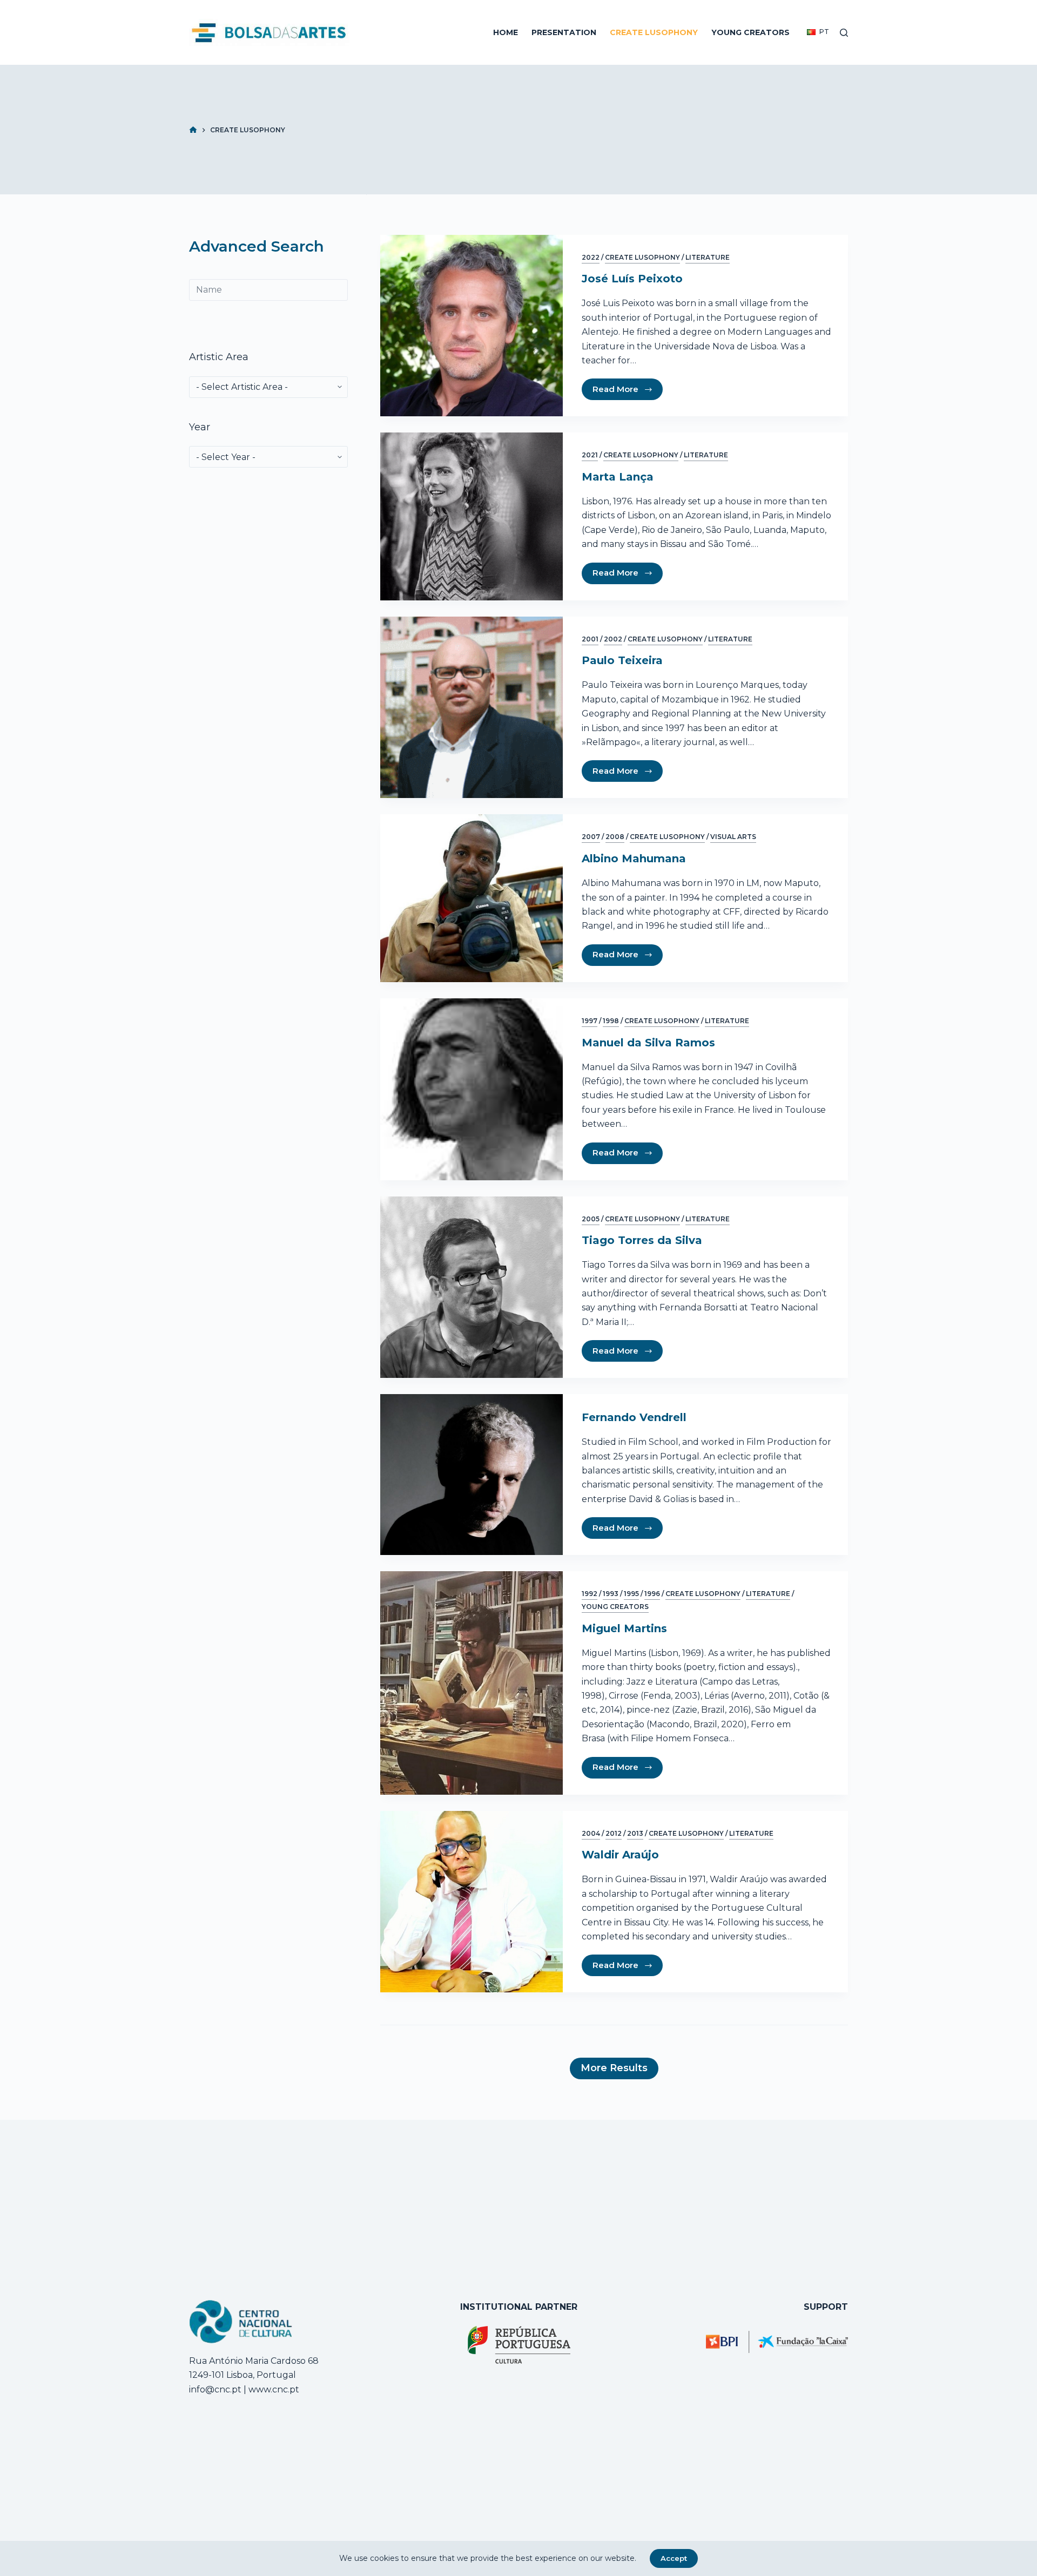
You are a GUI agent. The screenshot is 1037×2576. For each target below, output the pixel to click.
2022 (591, 257)
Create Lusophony (654, 32)
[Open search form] (844, 33)
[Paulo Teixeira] (472, 708)
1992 (590, 1594)
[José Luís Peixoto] (472, 326)
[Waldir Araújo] (472, 1902)
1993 (611, 1594)
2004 (591, 1833)
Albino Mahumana (634, 858)
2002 (613, 639)
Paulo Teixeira (622, 660)
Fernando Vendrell (634, 1417)
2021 (590, 455)
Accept (674, 2558)
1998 (611, 1021)
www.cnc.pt (273, 2389)
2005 (591, 1219)
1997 (590, 1021)
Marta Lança (618, 477)
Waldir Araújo (620, 1855)
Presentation (564, 32)
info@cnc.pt (215, 2389)
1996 (652, 1594)
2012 (614, 1833)
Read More (615, 389)
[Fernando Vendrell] (472, 1475)
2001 (590, 639)
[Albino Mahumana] (472, 898)
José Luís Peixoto (632, 279)
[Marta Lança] (472, 516)
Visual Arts (733, 837)
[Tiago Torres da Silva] (472, 1287)
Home (506, 32)
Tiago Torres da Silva (642, 1240)
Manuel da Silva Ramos (648, 1043)
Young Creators (750, 32)
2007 (591, 837)
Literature (708, 257)
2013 (635, 1833)
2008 (615, 837)
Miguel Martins (624, 1628)
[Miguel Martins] (472, 1683)
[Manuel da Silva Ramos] (472, 1089)
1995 (631, 1594)
